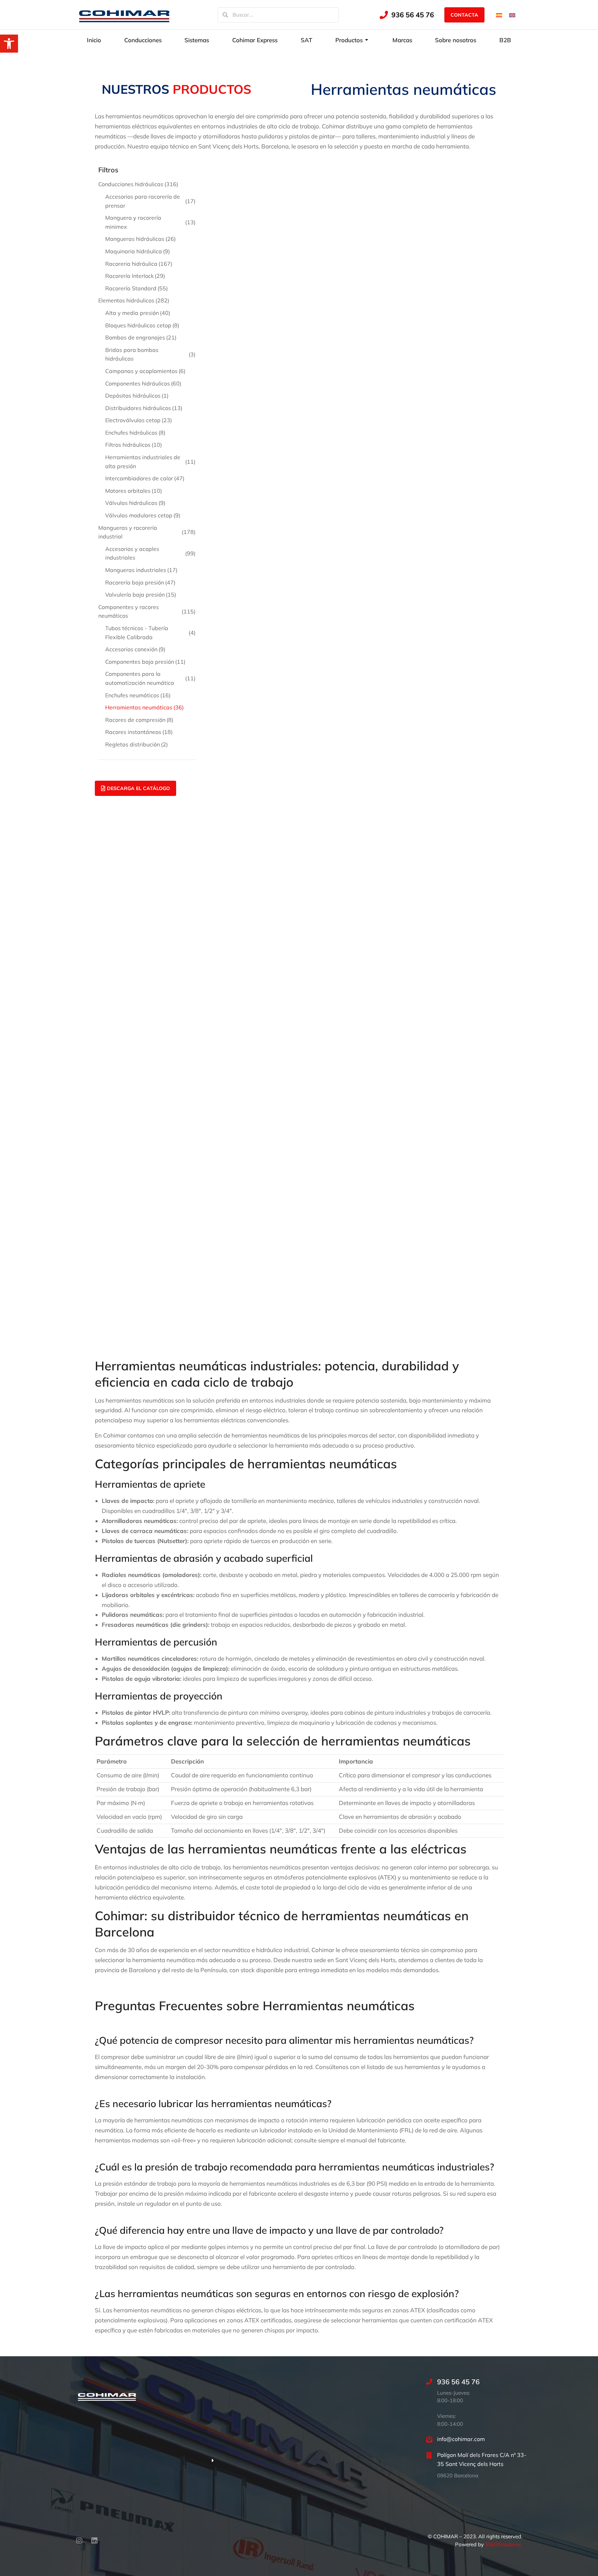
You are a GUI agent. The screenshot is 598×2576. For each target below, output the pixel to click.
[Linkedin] (94, 2541)
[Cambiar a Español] (499, 15)
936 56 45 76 (413, 15)
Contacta (464, 15)
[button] (9, 44)
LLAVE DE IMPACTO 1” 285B (454, 517)
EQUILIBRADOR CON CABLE (454, 326)
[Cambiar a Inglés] (512, 15)
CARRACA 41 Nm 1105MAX (454, 230)
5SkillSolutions (503, 2544)
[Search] (225, 15)
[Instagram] (79, 2541)
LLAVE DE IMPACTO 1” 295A (256, 613)
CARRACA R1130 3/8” (247, 326)
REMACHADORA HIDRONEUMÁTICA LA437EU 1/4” (356, 1005)
